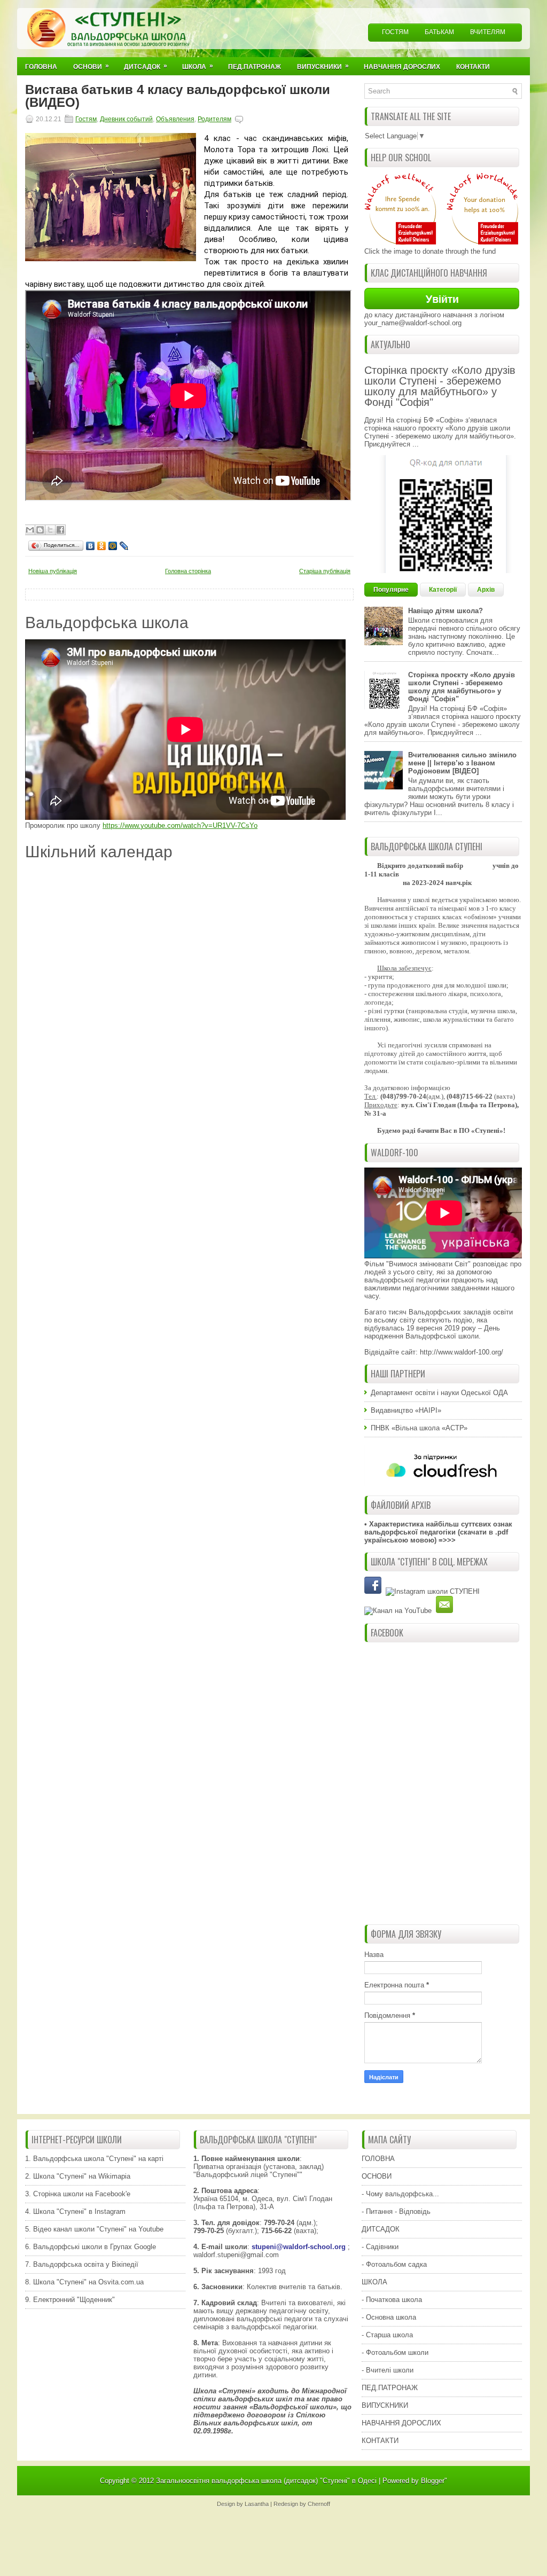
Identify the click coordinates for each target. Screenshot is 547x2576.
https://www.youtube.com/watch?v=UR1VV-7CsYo (180, 825)
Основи (91, 66)
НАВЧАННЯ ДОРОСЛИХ (401, 2423)
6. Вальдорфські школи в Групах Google (91, 2247)
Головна (41, 67)
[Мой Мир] (113, 546)
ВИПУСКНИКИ (385, 2405)
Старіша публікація (325, 571)
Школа (198, 66)
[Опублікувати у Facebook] (60, 530)
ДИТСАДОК (381, 2229)
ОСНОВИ (377, 2176)
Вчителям (488, 32)
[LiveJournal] (124, 546)
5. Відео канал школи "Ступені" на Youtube (94, 2229)
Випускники (323, 66)
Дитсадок (146, 66)
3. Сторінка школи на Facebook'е (78, 2194)
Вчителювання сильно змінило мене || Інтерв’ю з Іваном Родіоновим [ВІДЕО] (462, 763)
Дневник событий (126, 119)
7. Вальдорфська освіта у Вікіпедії (82, 2264)
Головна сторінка (188, 571)
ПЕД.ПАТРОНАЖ (390, 2388)
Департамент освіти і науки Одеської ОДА (439, 1393)
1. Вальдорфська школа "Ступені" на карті (94, 2159)
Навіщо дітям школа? (446, 611)
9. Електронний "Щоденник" (70, 2300)
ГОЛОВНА (378, 2159)
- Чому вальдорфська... (400, 2194)
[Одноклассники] (102, 546)
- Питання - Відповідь (396, 2211)
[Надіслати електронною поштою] (30, 530)
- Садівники (380, 2247)
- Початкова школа (392, 2300)
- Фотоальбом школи (395, 2352)
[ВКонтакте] (91, 546)
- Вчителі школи (388, 2370)
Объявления (175, 119)
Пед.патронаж (255, 67)
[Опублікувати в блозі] (40, 530)
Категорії (443, 590)
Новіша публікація (53, 571)
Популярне (391, 590)
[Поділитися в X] (50, 530)
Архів (486, 590)
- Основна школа (389, 2317)
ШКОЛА (374, 2282)
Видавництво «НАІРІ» (406, 1410)
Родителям (214, 119)
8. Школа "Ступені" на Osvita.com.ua (84, 2282)
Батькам (439, 32)
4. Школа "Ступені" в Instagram (75, 2211)
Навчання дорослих (402, 67)
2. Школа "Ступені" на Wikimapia (78, 2176)
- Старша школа (387, 2335)
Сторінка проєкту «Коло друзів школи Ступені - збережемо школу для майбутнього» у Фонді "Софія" (440, 386)
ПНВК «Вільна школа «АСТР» (419, 1428)
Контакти (473, 67)
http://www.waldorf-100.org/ (462, 1352)
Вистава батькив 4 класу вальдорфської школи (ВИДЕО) (178, 96)
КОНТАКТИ (380, 2441)
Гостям (395, 32)
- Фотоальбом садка (394, 2264)
